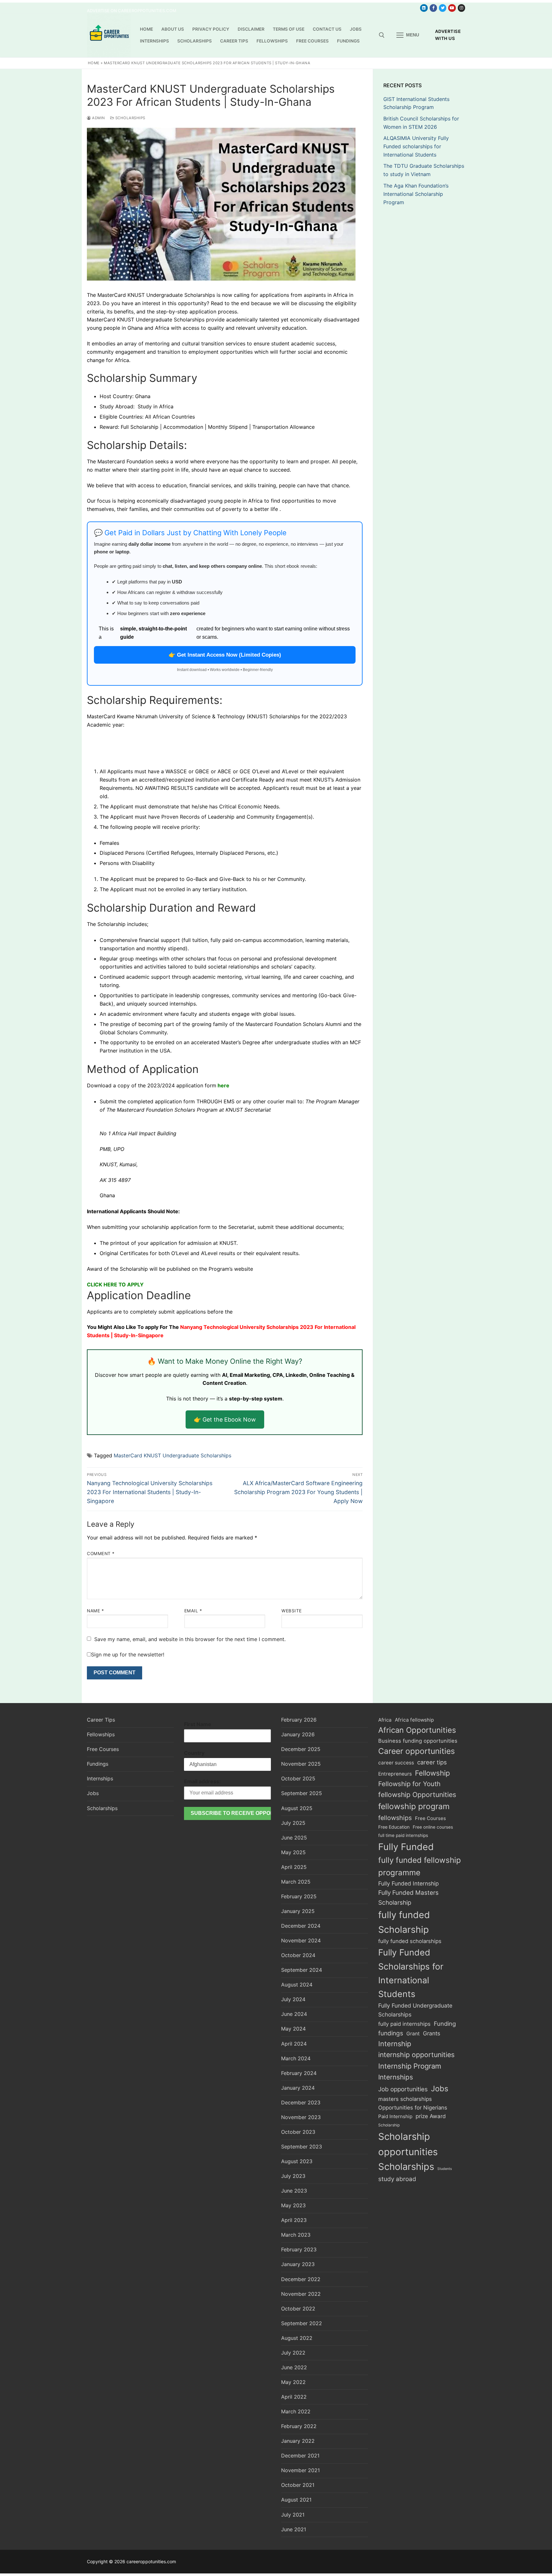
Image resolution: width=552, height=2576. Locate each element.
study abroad (397, 2179)
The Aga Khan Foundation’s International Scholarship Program (416, 194)
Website (292, 1611)
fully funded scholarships (410, 1941)
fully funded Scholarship (404, 1922)
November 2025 (301, 1764)
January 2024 (298, 2088)
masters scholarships (405, 2099)
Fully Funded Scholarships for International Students (411, 1973)
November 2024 (301, 1940)
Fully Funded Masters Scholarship (408, 1897)
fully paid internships (404, 2024)
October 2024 (298, 1955)
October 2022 (298, 2309)
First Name (198, 1724)
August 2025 (297, 1808)
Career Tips (101, 1720)
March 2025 (296, 1882)
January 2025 (298, 1911)
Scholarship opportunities (408, 2144)
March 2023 (296, 2235)
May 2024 (293, 2029)
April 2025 (294, 1867)
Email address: (202, 1781)
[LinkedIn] (424, 8)
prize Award (431, 2116)
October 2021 (298, 2485)
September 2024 (302, 1970)
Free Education (394, 1827)
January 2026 (298, 1734)
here (223, 1085)
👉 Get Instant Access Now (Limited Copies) (225, 655)
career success (396, 1763)
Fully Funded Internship (409, 1883)
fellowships (395, 1818)
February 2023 (299, 2249)
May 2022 (293, 2382)
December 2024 (301, 1926)
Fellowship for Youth (409, 1784)
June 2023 (294, 2191)
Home (94, 63)
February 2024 (299, 2073)
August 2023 (297, 2161)
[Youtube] (452, 8)
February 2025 (299, 1896)
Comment (101, 1554)
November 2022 (301, 2294)
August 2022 (297, 2338)
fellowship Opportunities (417, 1795)
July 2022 (293, 2353)
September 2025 (302, 1793)
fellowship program (414, 1806)
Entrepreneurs (395, 1774)
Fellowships (101, 1734)
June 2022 (294, 2367)
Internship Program (410, 2066)
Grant (413, 2034)
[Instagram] (461, 8)
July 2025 (293, 1823)
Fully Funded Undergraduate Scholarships (415, 2010)
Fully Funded (406, 1847)
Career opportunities (417, 1751)
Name (95, 1611)
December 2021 (300, 2456)
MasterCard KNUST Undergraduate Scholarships (172, 1455)
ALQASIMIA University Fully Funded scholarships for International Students (416, 146)
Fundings (98, 1764)
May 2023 (293, 2205)
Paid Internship (395, 2116)
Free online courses (433, 1827)
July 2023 (293, 2176)
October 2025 (298, 1778)
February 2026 (299, 1720)
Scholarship (389, 2125)
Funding (445, 2024)
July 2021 (293, 2515)
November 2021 (300, 2470)
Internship (395, 2044)
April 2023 (294, 2220)
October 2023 (298, 2132)
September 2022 (302, 2323)
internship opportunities (416, 2055)
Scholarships (130, 118)
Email (193, 1611)
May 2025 (293, 1852)
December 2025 (301, 1749)
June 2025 (294, 1838)
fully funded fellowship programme (420, 1866)
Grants (432, 2033)
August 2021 (296, 2500)
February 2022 (299, 2426)
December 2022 (301, 2279)
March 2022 (296, 2411)
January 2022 (298, 2441)
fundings (391, 2033)
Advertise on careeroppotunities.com (132, 11)
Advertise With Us (448, 35)
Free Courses (103, 1749)
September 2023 (302, 2147)
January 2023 (298, 2264)
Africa (385, 1720)
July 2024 (293, 1999)
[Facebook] (433, 8)
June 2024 (294, 2014)
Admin (98, 118)
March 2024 (296, 2058)
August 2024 (297, 1985)
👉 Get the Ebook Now (225, 1419)
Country (194, 1753)
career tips (432, 1762)
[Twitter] (443, 8)
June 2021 (294, 2529)
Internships (100, 1778)
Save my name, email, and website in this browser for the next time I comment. (190, 1639)
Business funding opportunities (418, 1741)
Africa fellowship (414, 1720)
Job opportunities (403, 2089)
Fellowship (433, 1773)
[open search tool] (382, 35)
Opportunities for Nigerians (413, 2108)
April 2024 (294, 2044)
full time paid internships (403, 1835)
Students (445, 2169)
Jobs (93, 1793)
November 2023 (301, 2117)
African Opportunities (417, 1730)
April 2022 (294, 2397)
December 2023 (301, 2102)
